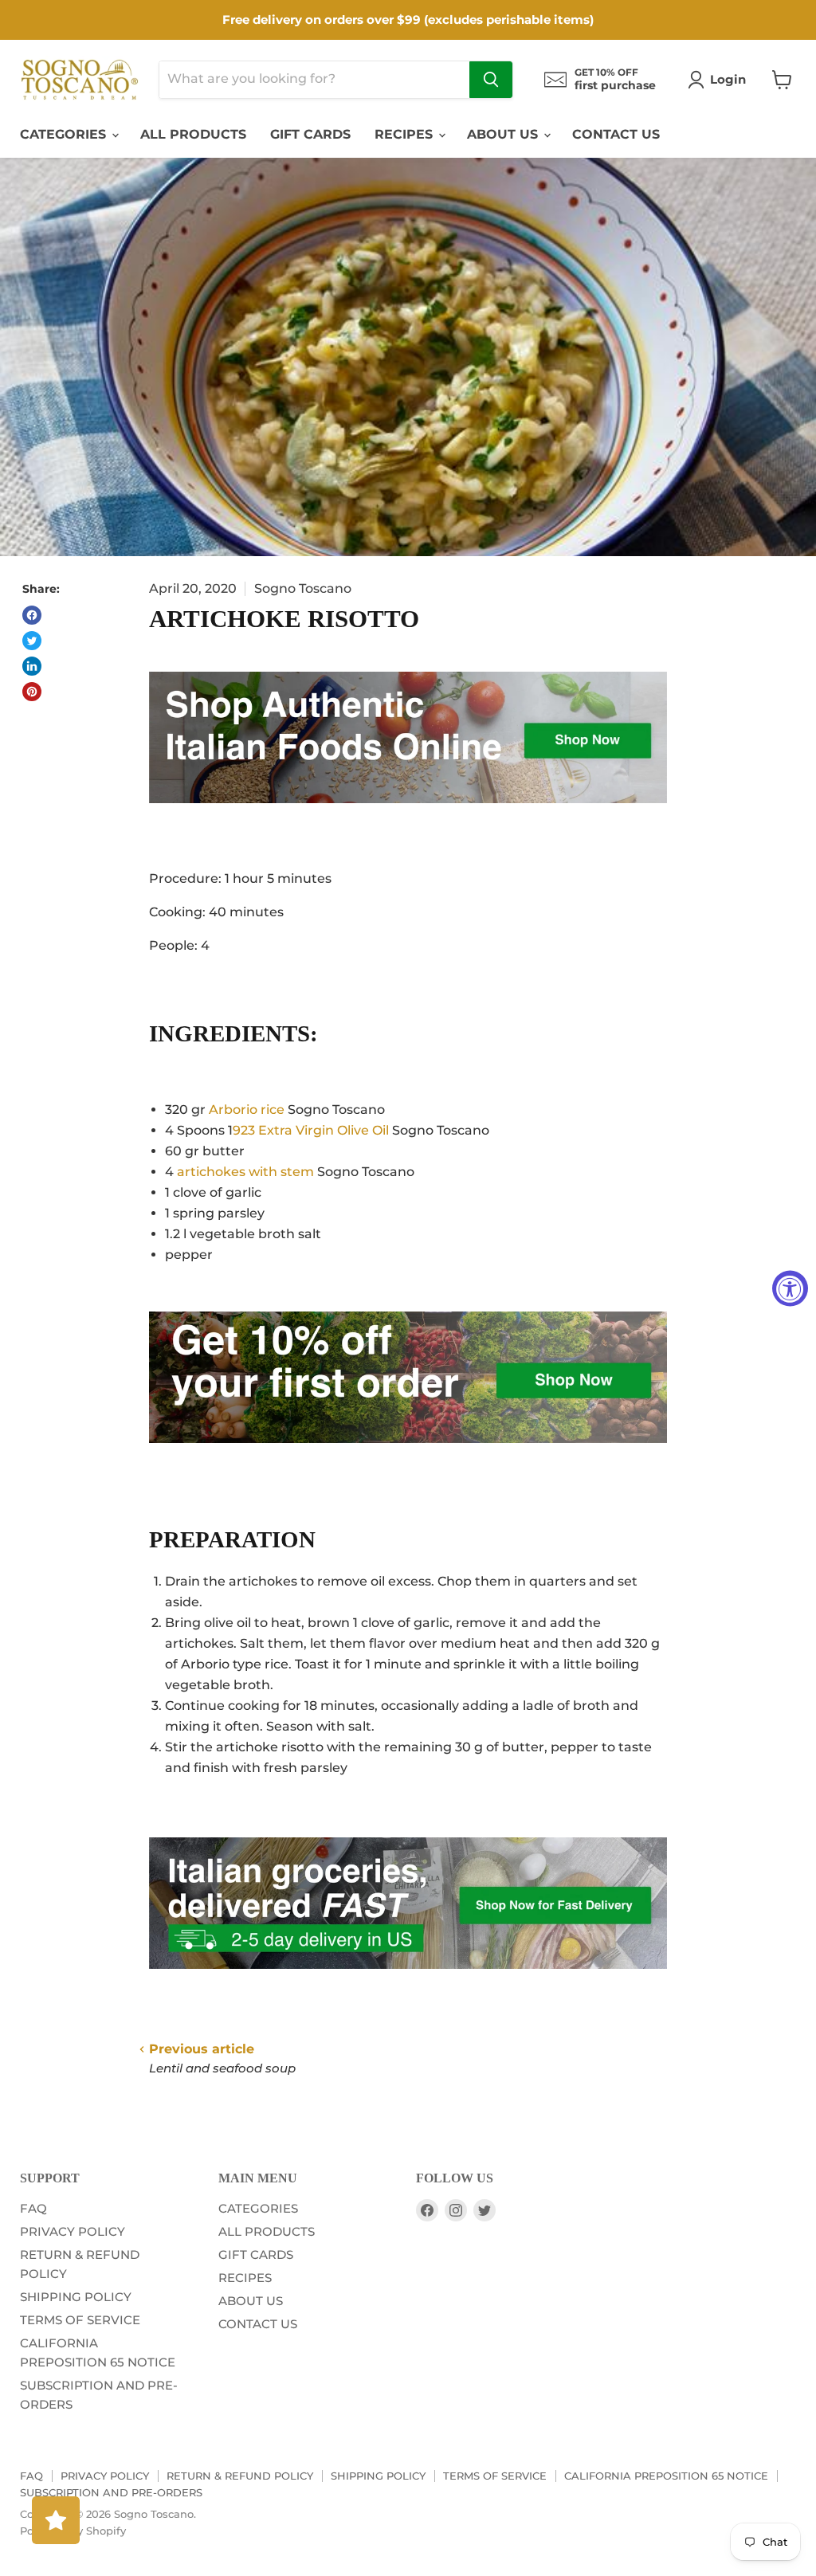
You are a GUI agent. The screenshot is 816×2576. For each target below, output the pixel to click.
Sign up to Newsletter (143, 1305)
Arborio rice (247, 1110)
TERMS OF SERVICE (80, 2320)
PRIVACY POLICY (73, 2231)
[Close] (257, 1256)
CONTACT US (616, 134)
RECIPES (406, 134)
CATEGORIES (65, 134)
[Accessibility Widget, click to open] (790, 1288)
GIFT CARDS (310, 134)
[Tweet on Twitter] (32, 641)
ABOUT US (504, 134)
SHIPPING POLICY (76, 2297)
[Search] (491, 80)
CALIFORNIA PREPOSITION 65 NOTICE (666, 2476)
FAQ (33, 2208)
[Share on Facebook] (32, 615)
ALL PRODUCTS (193, 134)
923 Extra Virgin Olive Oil (311, 1130)
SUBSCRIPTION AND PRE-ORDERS (111, 2492)
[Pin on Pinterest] (32, 692)
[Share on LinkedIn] (32, 666)
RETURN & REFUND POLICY (240, 2476)
